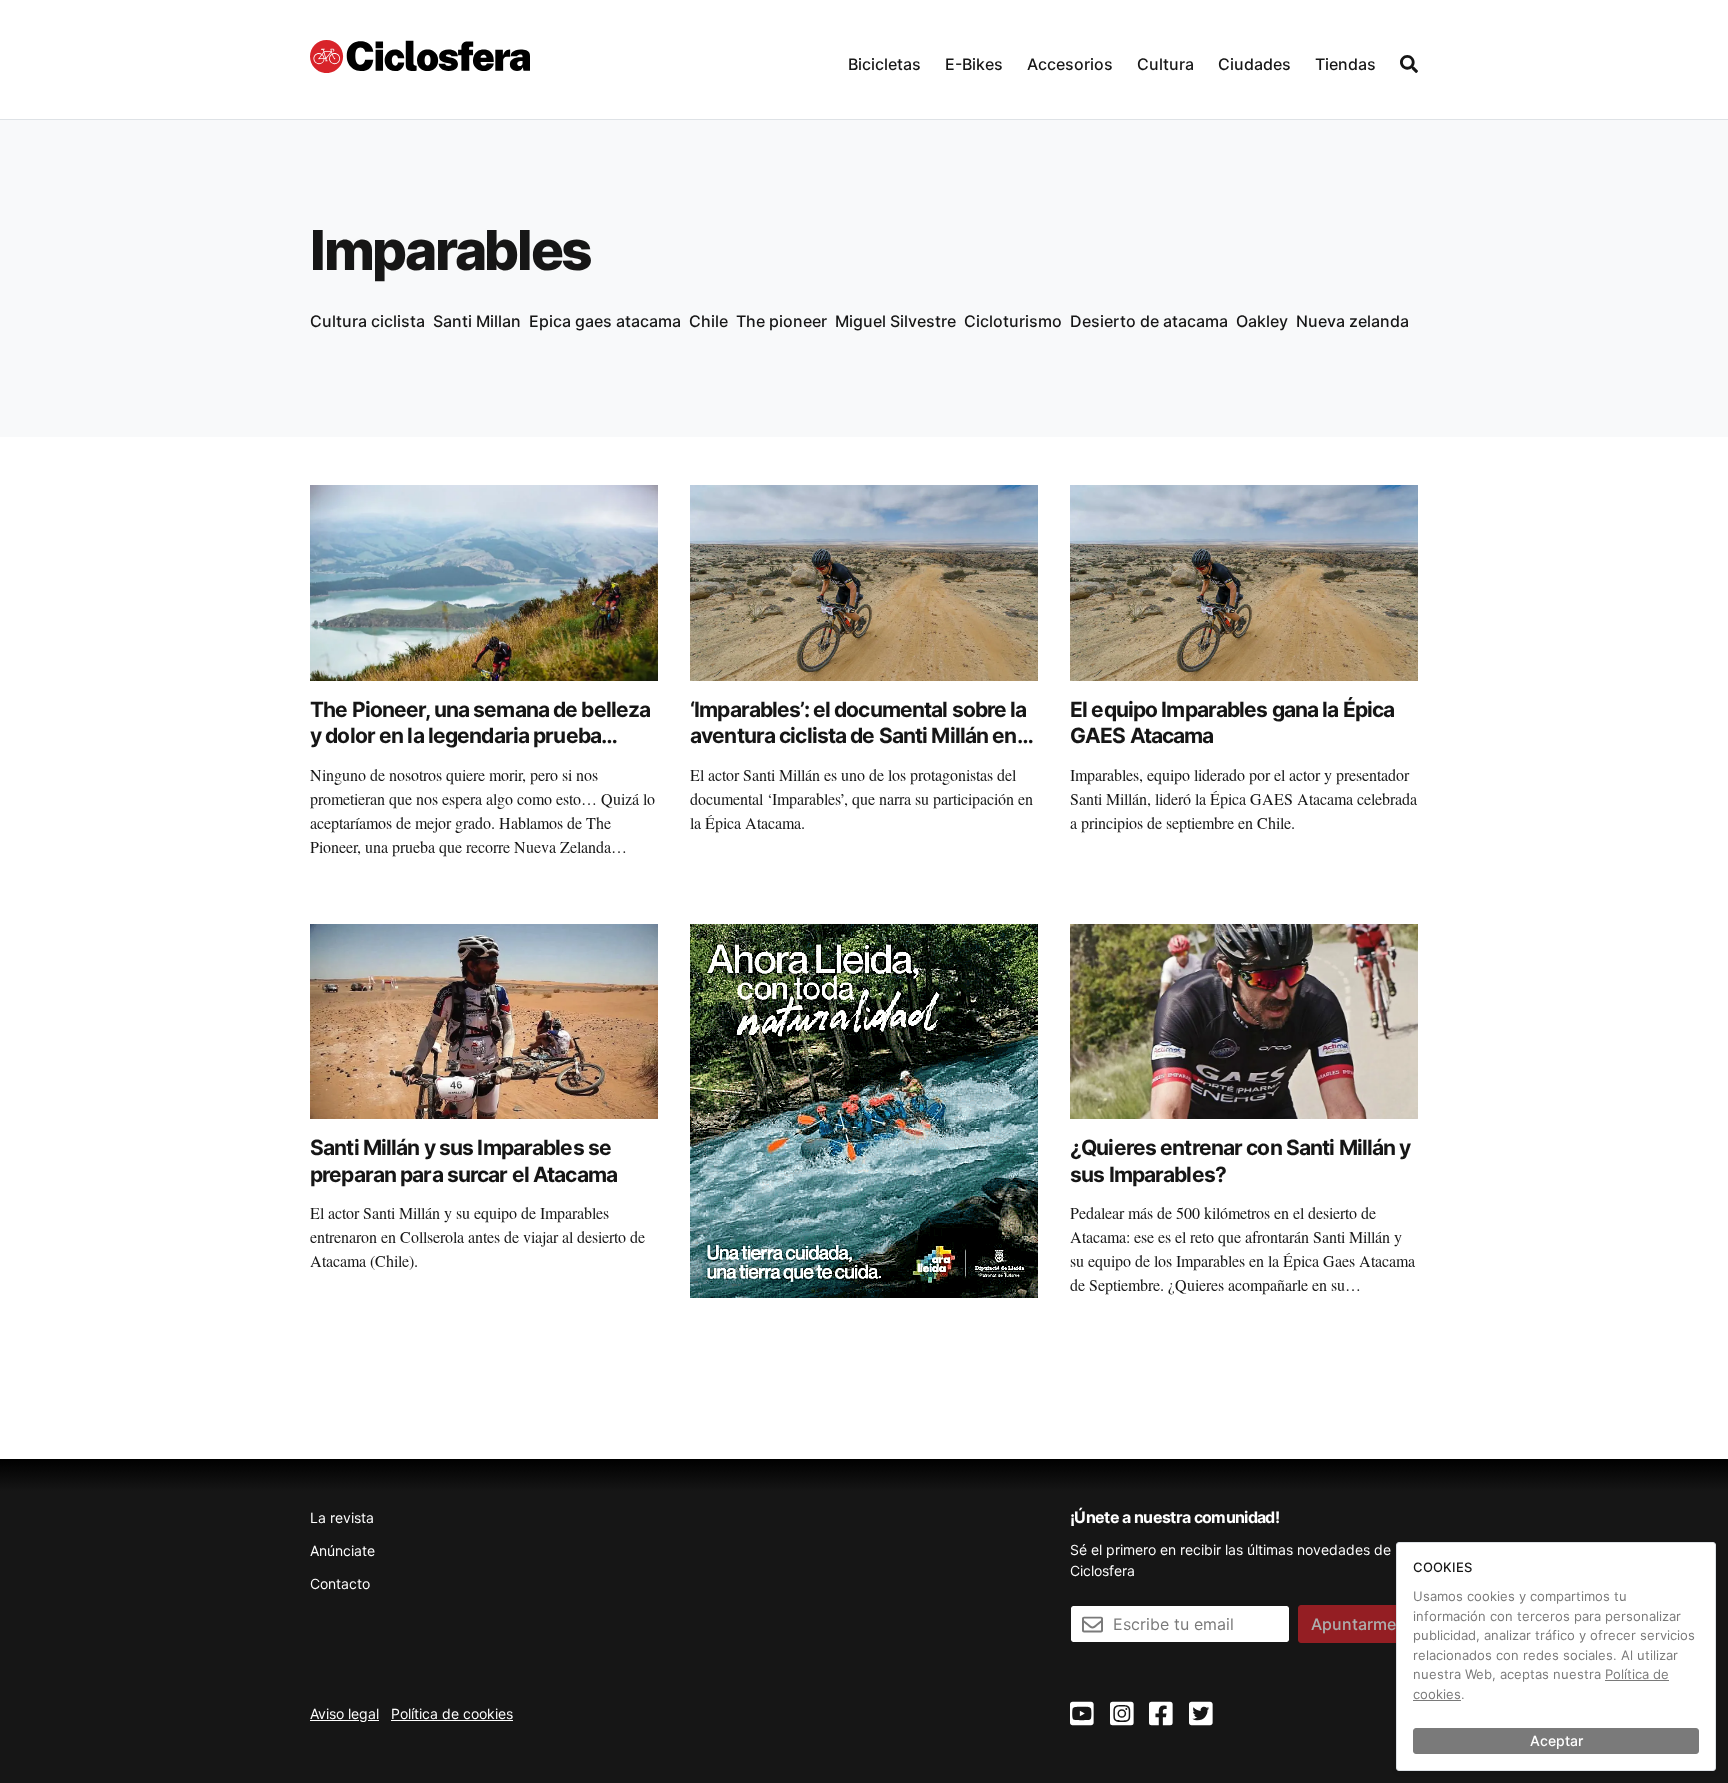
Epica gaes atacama (605, 321)
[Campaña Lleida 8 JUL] (864, 1109)
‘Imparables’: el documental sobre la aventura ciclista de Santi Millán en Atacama (858, 736)
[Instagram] (1122, 1714)
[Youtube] (1082, 1714)
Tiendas (1345, 64)
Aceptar (1556, 1740)
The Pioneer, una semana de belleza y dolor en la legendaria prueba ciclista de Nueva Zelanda (480, 736)
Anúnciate (342, 1550)
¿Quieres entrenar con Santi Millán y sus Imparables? (1240, 1160)
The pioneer (781, 321)
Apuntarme (1353, 1624)
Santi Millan (477, 321)
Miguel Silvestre (895, 321)
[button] (884, 59)
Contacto (340, 1583)
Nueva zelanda (1352, 321)
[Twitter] (1201, 1714)
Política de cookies (452, 1713)
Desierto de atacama (1149, 321)
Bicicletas (884, 64)
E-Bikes (974, 64)
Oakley (1262, 321)
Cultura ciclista (367, 321)
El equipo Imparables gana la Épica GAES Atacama (1232, 722)
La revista (342, 1517)
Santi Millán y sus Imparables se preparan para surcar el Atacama (463, 1160)
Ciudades (1254, 64)
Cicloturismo (1013, 321)
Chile (708, 321)
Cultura (1165, 64)
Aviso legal (344, 1713)
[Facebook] (1161, 1714)
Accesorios (1070, 64)
